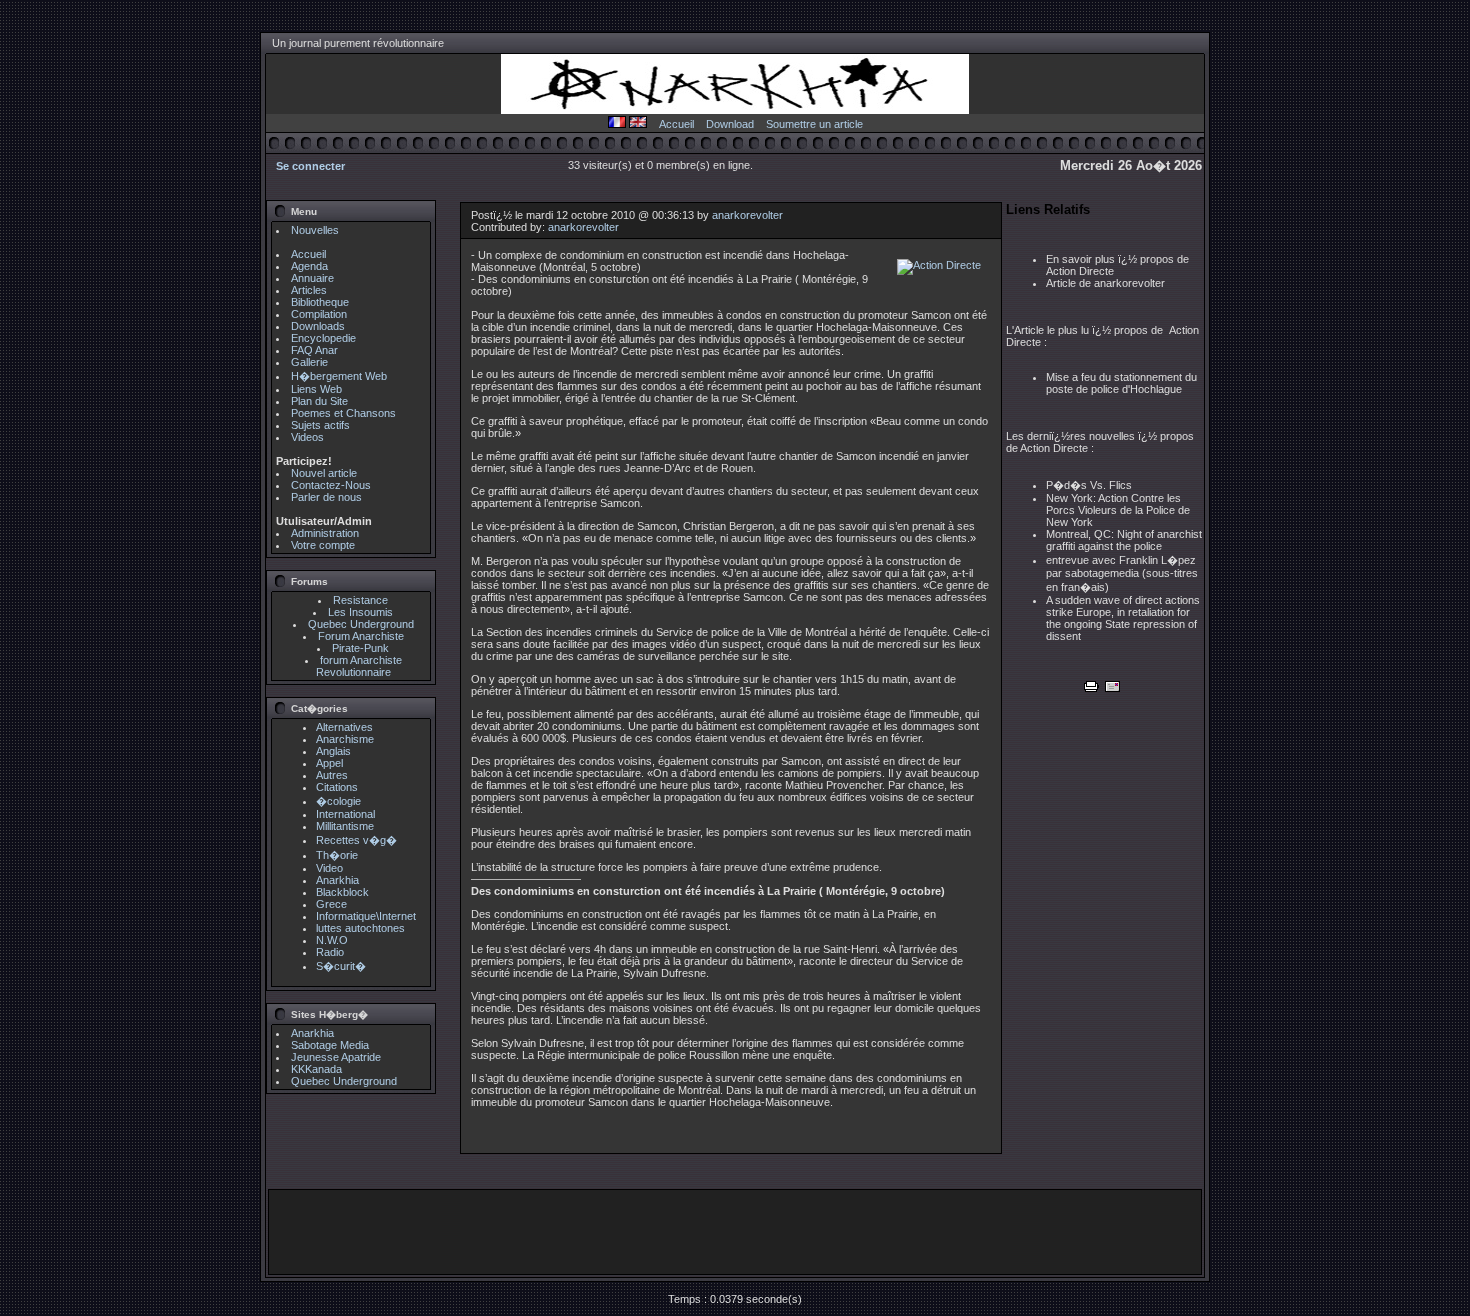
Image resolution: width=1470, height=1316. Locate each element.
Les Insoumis (360, 612)
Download (730, 124)
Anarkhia (337, 880)
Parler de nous (326, 497)
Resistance (360, 600)
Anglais (333, 751)
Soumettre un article (814, 124)
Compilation (319, 314)
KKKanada (316, 1069)
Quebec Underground (361, 624)
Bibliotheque (320, 302)
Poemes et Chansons (343, 413)
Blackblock (342, 892)
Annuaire (312, 278)
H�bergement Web (339, 376)
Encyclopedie (323, 338)
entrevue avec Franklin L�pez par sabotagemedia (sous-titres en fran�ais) (1122, 573)
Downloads (318, 326)
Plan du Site (319, 401)
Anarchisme (345, 739)
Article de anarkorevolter (1105, 283)
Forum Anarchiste (361, 636)
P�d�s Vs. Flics (1089, 485)
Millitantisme (345, 826)
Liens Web (316, 389)
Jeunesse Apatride (336, 1057)
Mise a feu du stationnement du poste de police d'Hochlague (1121, 383)
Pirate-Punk (360, 648)
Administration (325, 533)
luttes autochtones (360, 928)
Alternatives (344, 727)
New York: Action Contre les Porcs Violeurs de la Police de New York (1118, 510)
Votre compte (323, 545)
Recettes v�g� (356, 840)
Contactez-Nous (331, 485)
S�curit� (341, 966)
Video (329, 868)
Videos (307, 437)
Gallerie (309, 362)
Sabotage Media (330, 1045)
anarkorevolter (747, 215)
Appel (329, 763)
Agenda (309, 266)
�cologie (338, 801)
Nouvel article (324, 473)
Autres (332, 775)
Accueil (676, 124)
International (345, 814)
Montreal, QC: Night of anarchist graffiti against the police (1124, 540)
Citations (337, 787)
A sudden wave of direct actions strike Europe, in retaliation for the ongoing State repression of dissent (1123, 618)
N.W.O (332, 940)
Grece (331, 904)
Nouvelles (315, 230)
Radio (330, 952)
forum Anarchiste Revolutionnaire (359, 666)
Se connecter (310, 166)
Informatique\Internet (366, 916)
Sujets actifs (320, 425)
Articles (309, 290)
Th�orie (337, 855)
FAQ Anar (314, 350)
